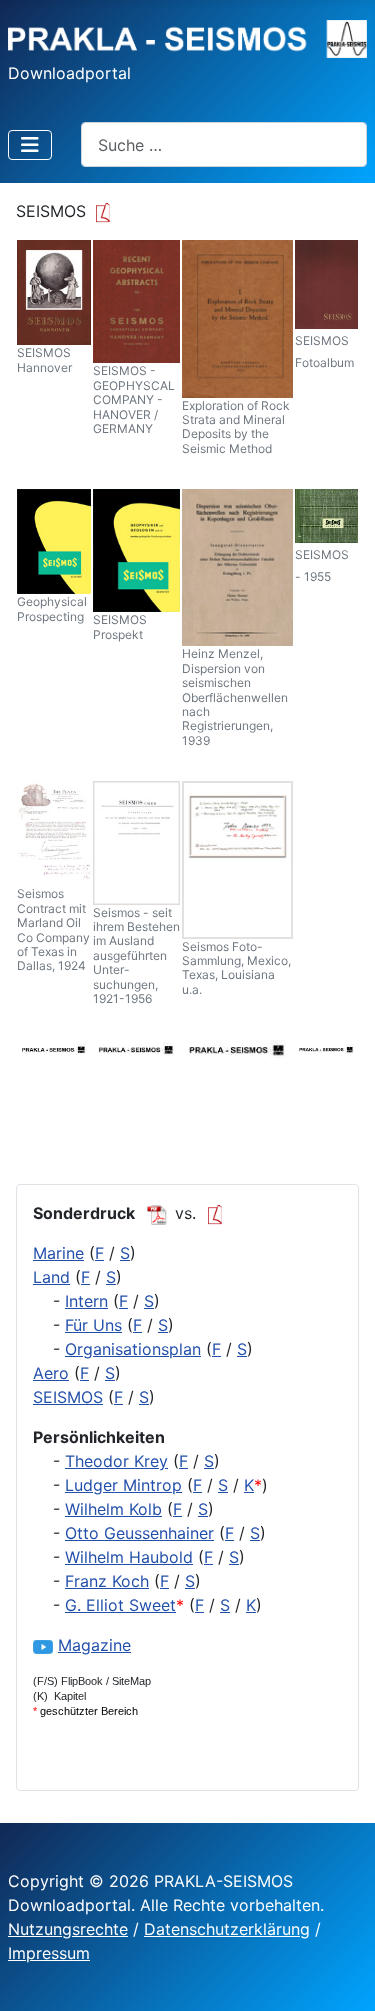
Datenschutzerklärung (227, 1929)
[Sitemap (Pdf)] (157, 1213)
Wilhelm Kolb (113, 1509)
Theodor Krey (116, 1461)
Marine (58, 1253)
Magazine (94, 1645)
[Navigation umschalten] (30, 145)
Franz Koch (107, 1581)
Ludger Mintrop (123, 1485)
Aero (51, 1373)
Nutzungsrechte (68, 1929)
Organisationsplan (133, 1349)
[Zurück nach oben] (340, 1974)
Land (51, 1277)
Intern (86, 1301)
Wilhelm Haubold (129, 1557)
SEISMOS (68, 1397)
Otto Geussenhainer (139, 1533)
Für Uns (93, 1325)
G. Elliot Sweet (120, 1605)
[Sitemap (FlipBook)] (218, 1213)
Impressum (49, 1953)
